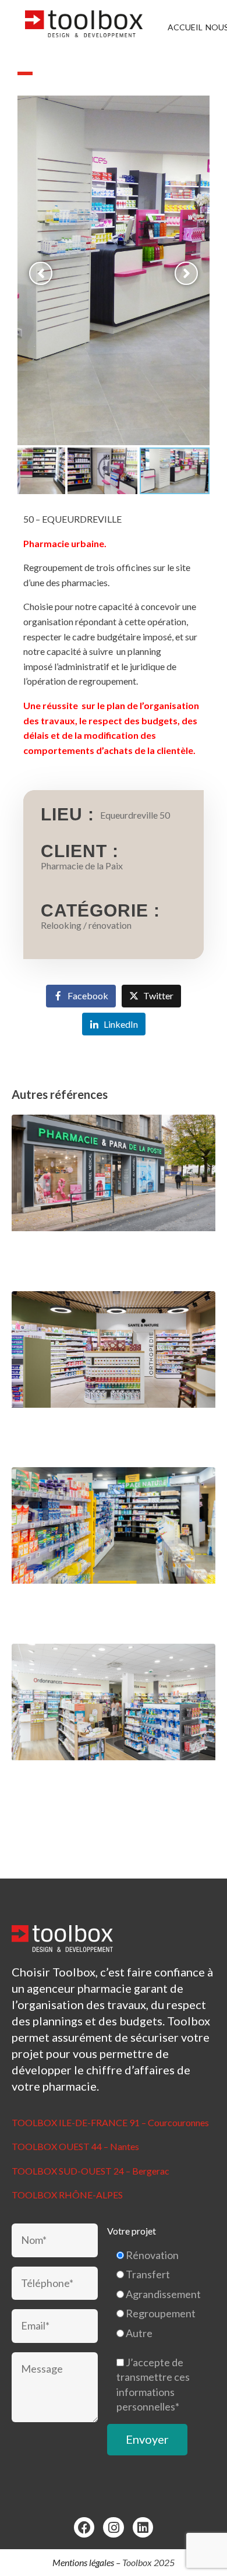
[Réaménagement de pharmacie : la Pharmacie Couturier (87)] (114, 1723)
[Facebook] (84, 2527)
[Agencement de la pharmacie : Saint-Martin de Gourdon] (114, 1371)
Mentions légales (83, 2562)
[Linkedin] (143, 2527)
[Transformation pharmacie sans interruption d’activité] (114, 1194)
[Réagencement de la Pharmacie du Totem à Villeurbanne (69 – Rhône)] (114, 1547)
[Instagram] (113, 2527)
